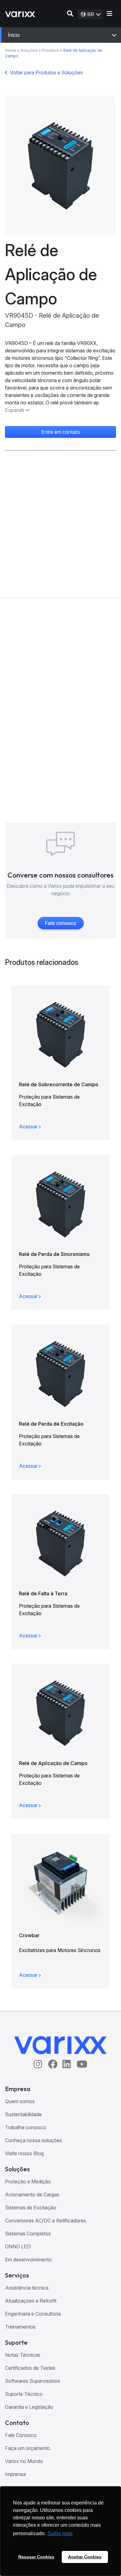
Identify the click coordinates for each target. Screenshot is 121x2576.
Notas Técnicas (23, 2355)
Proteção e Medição (28, 2182)
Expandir (15, 410)
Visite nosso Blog (24, 2153)
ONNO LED (18, 2247)
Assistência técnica (27, 2288)
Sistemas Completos (28, 2234)
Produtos (51, 50)
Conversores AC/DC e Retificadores (45, 2221)
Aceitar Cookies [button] (85, 2557)
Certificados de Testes (30, 2368)
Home (11, 50)
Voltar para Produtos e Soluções (46, 72)
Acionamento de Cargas (32, 2195)
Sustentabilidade (23, 2114)
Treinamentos (20, 2327)
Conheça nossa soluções (34, 2140)
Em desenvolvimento (28, 2260)
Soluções (30, 50)
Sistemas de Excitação (31, 2208)
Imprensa (15, 2474)
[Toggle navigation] (110, 14)
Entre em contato (61, 432)
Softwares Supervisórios (33, 2381)
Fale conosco (61, 923)
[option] (60, 166)
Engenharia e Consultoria (33, 2314)
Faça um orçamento (28, 2448)
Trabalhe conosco (25, 2127)
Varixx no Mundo (24, 2461)
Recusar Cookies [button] (36, 2557)
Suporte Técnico (24, 2394)
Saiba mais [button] (60, 2533)
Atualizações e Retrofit (31, 2301)
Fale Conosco (21, 2435)
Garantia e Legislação (29, 2407)
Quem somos (20, 2101)
